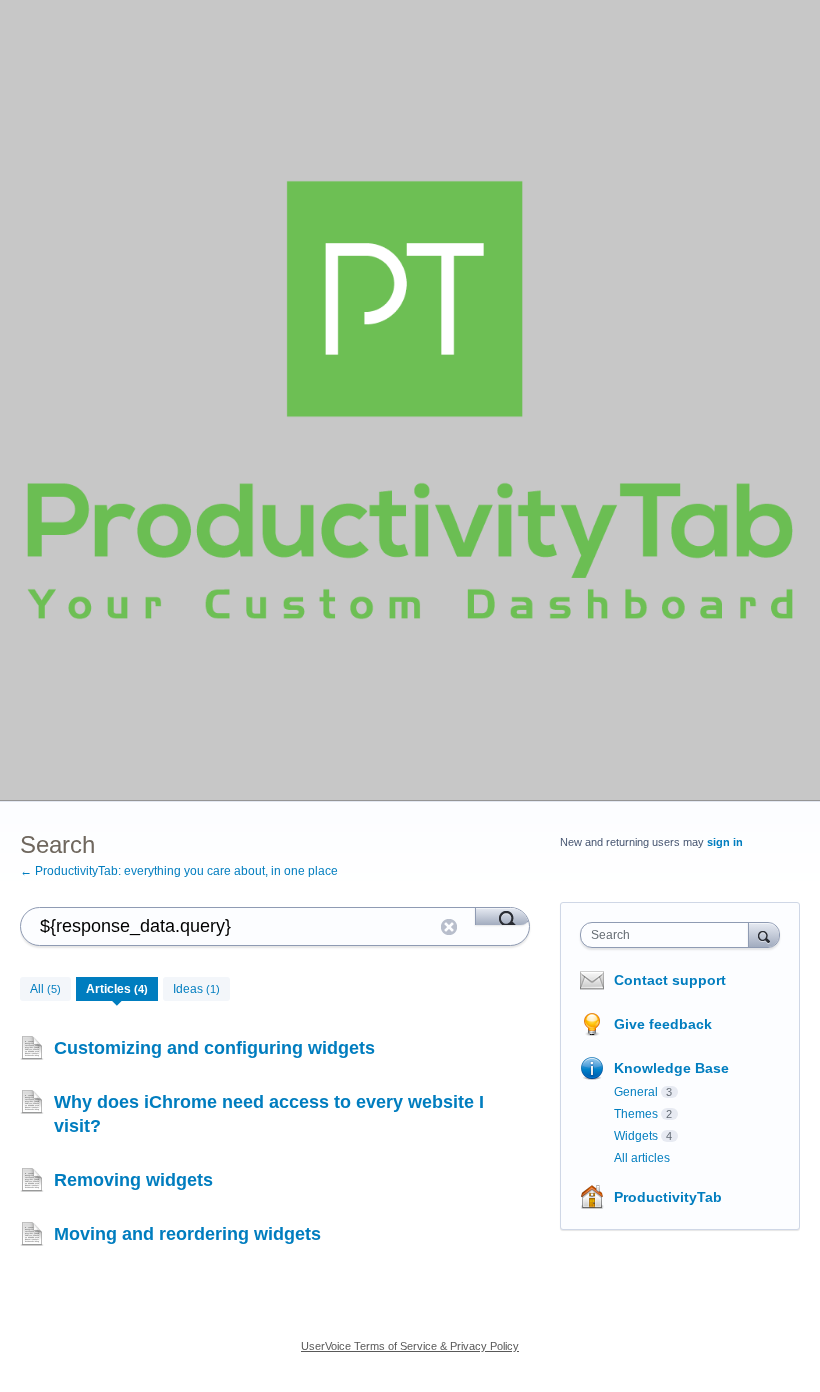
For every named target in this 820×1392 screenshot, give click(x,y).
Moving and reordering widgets (187, 1234)
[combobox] (669, 935)
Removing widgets (133, 1180)
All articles (642, 1158)
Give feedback (663, 1024)
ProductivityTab (668, 1197)
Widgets (636, 1136)
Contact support (670, 980)
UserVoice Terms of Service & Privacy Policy (410, 1346)
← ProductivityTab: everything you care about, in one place (179, 871)
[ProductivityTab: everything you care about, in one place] (410, 400)
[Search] (502, 916)
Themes (636, 1114)
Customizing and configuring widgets (214, 1048)
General (636, 1092)
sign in (725, 842)
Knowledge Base (671, 1068)
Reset (449, 927)
